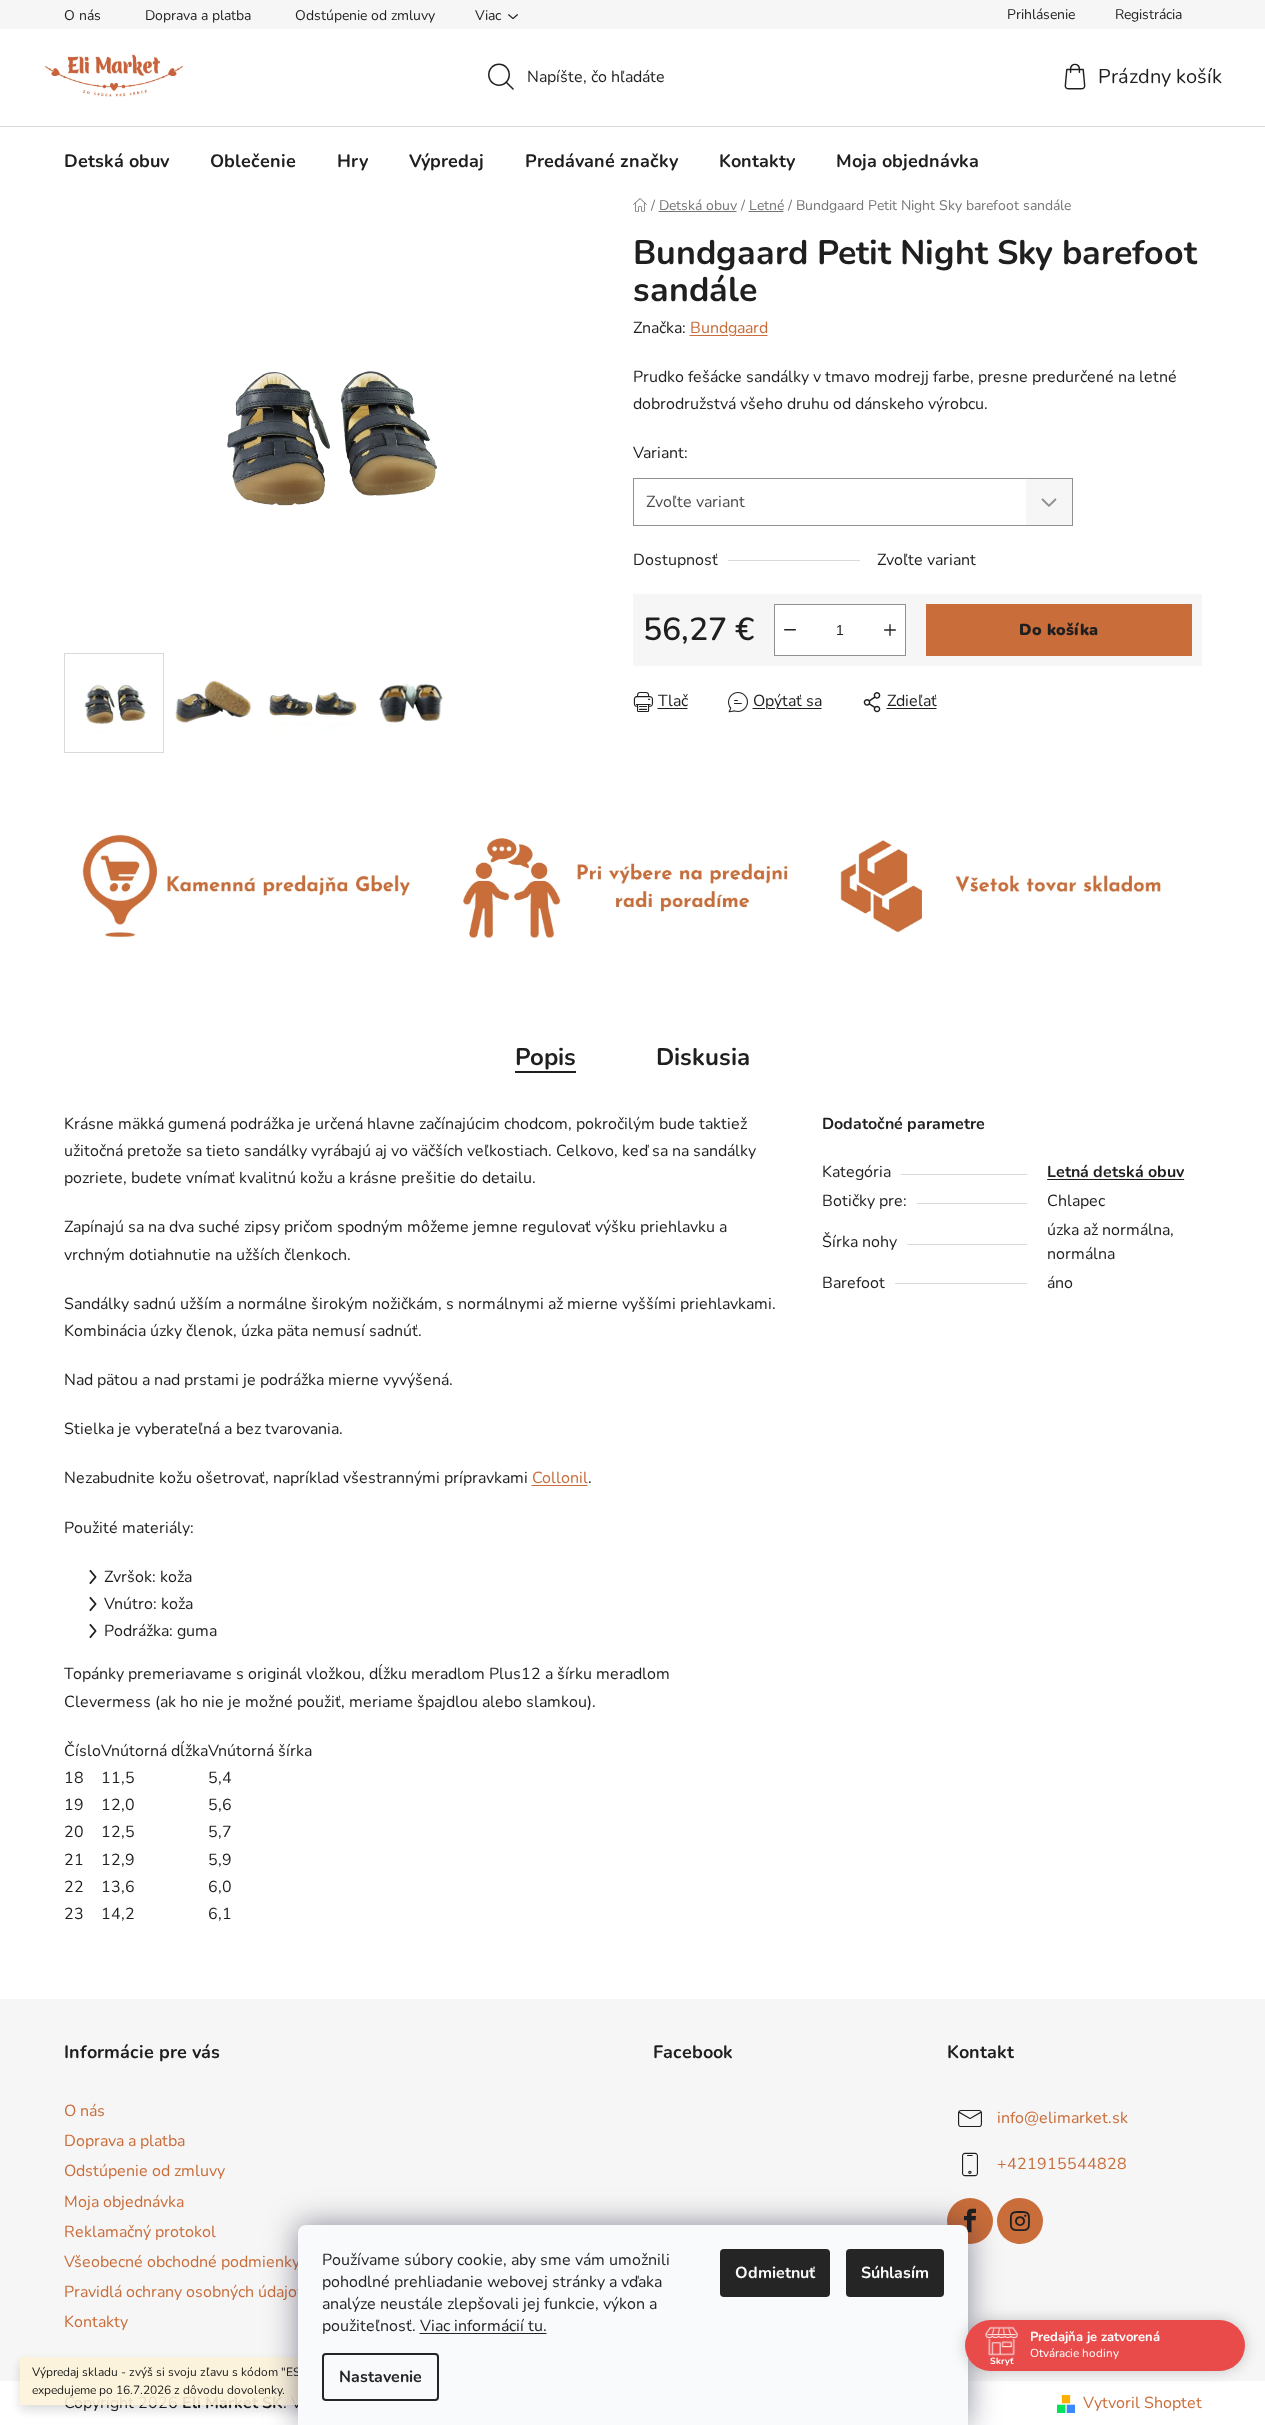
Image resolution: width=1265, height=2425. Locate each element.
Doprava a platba (198, 15)
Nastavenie (380, 2377)
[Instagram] (1020, 2221)
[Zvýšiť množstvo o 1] (890, 630)
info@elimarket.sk (1062, 2118)
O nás (82, 15)
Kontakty (96, 2322)
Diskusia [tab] (703, 1057)
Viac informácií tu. (483, 2326)
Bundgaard (729, 328)
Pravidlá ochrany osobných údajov (184, 2292)
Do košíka (1058, 630)
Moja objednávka (124, 2202)
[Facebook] (970, 2221)
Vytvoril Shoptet (1142, 2403)
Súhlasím (895, 2273)
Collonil (560, 1478)
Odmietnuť (775, 2273)
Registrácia (1148, 14)
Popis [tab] (545, 1057)
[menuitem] (116, 161)
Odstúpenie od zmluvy (365, 15)
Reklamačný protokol (140, 2232)
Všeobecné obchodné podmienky (182, 2262)
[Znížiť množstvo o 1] (790, 630)
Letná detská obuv (1115, 1172)
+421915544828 (1062, 2164)
